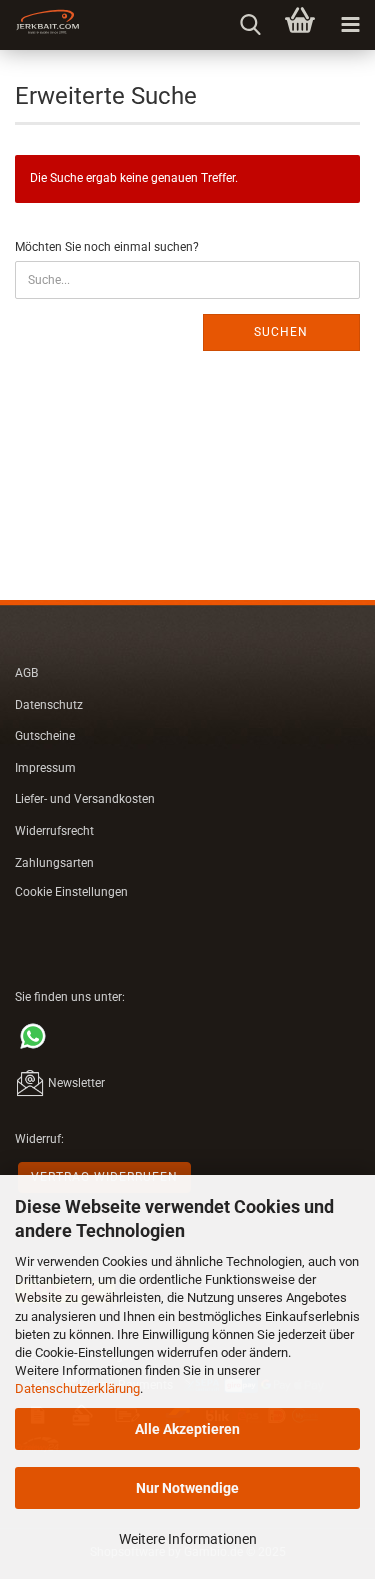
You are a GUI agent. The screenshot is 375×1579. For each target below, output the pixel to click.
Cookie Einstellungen (71, 892)
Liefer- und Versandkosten (85, 799)
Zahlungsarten (54, 863)
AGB (26, 673)
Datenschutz (49, 705)
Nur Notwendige (187, 1488)
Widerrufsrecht (54, 831)
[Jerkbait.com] (40, 25)
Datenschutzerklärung (77, 1388)
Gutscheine (45, 736)
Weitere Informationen (188, 1539)
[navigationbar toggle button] (350, 25)
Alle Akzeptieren (187, 1429)
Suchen (281, 332)
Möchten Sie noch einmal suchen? (107, 247)
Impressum (45, 768)
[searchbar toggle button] (250, 25)
